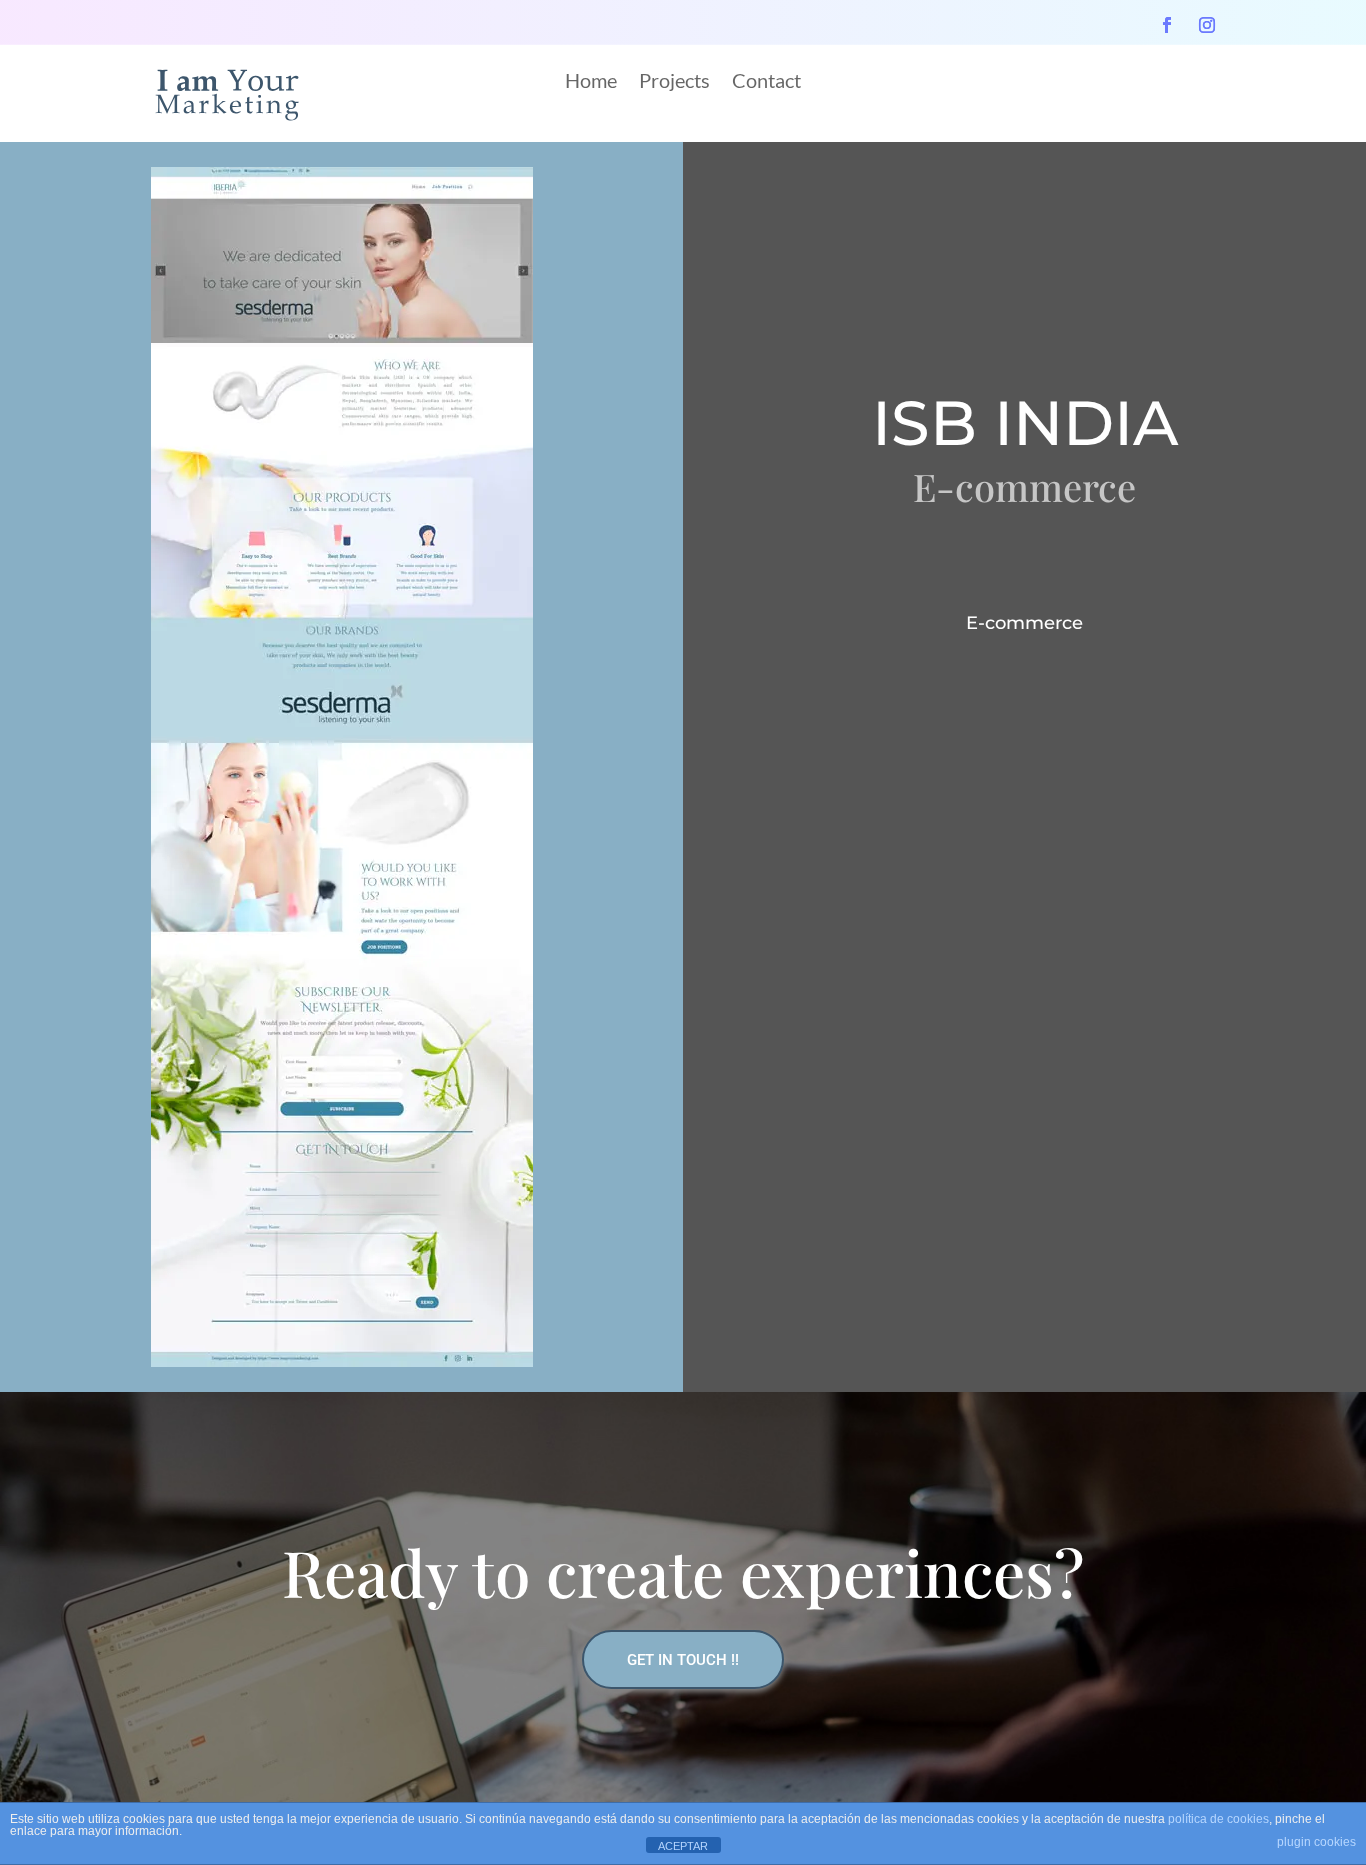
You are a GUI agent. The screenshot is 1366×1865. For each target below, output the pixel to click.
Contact (766, 82)
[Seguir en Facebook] (1167, 25)
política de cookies (1218, 1819)
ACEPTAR (683, 1846)
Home (591, 82)
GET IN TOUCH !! (683, 1660)
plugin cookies (1316, 1842)
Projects (674, 82)
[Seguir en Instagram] (1207, 25)
